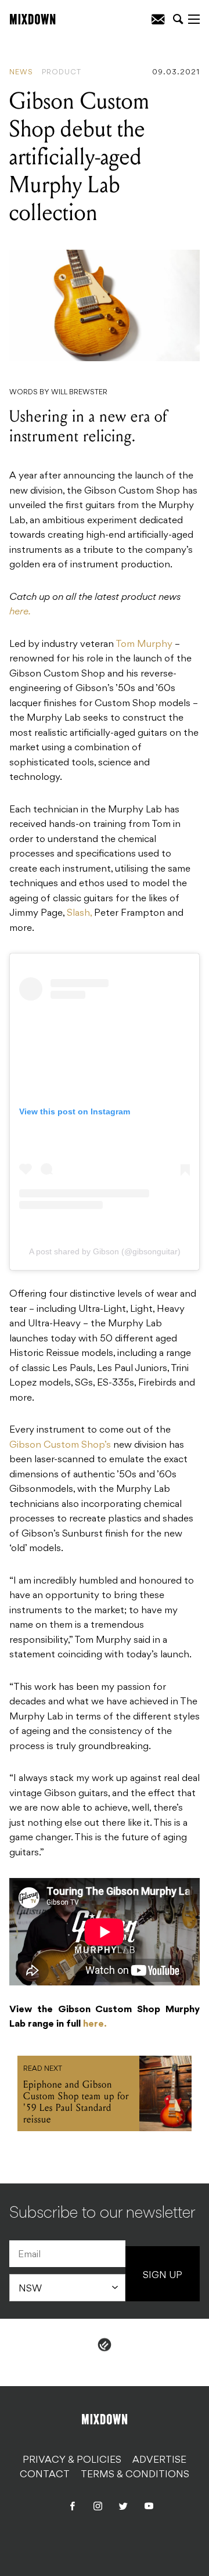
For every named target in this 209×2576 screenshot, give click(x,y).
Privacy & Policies (72, 2460)
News (21, 73)
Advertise (159, 2460)
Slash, (79, 913)
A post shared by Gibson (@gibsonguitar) (105, 1251)
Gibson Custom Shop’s (60, 1445)
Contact (45, 2475)
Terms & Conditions (135, 2475)
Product (62, 73)
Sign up (163, 2276)
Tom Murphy (144, 645)
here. (20, 612)
